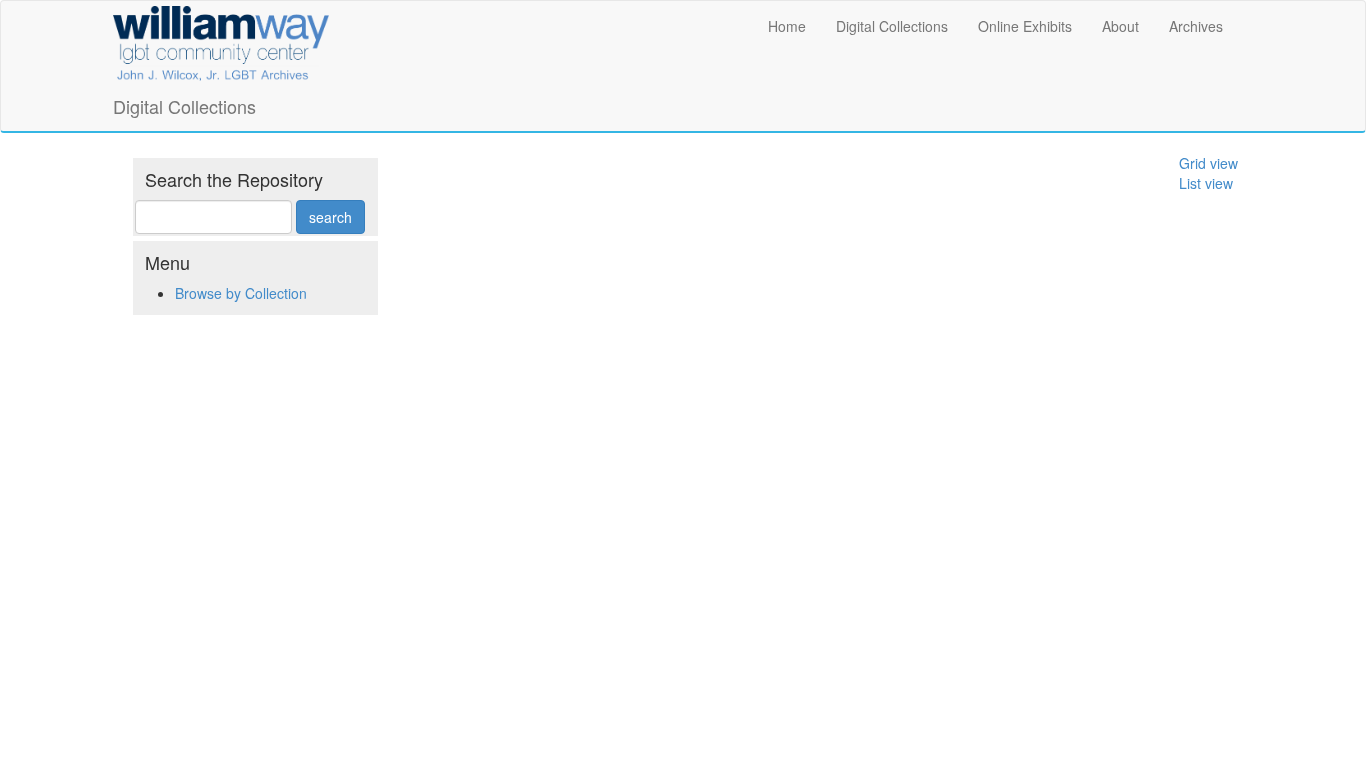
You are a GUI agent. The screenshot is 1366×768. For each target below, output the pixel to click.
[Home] (221, 40)
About (1120, 26)
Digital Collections (892, 26)
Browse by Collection (241, 293)
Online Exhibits (1025, 26)
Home (787, 26)
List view (1206, 183)
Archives (1196, 26)
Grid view (1208, 163)
